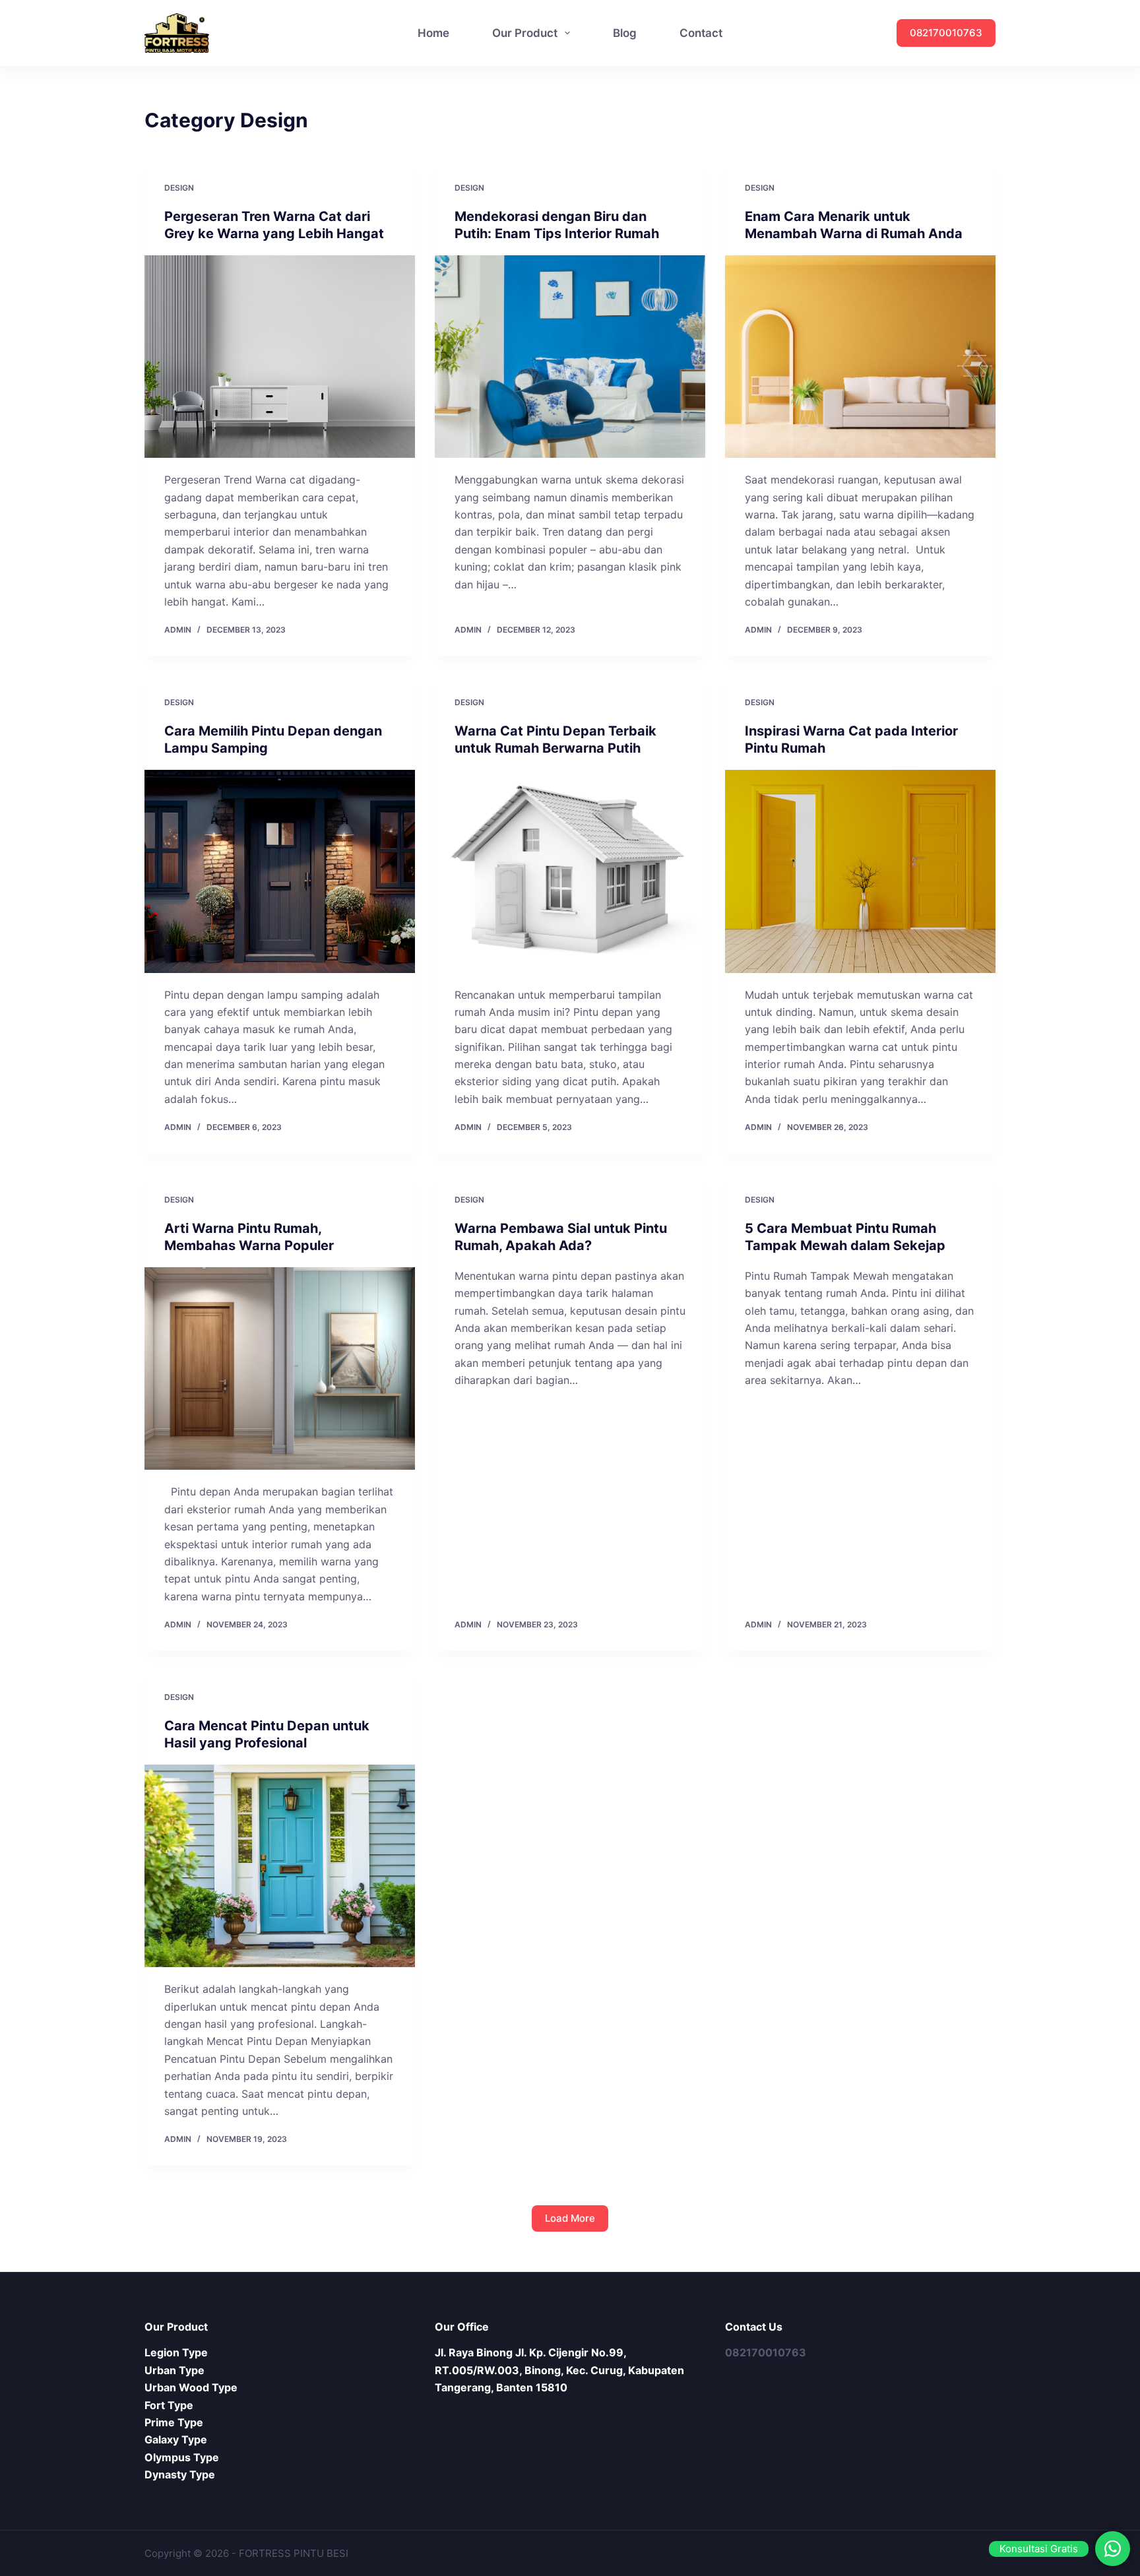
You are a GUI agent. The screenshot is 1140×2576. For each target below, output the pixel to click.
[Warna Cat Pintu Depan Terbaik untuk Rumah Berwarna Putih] (570, 871)
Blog (625, 33)
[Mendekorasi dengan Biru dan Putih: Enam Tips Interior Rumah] (570, 357)
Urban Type (174, 2370)
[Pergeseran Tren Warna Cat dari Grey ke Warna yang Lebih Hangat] (280, 357)
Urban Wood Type (191, 2387)
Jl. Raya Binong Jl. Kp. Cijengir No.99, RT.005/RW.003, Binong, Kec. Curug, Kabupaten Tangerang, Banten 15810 (559, 2370)
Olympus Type (182, 2457)
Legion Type (176, 2352)
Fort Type (169, 2405)
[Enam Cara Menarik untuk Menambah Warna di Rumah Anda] (860, 357)
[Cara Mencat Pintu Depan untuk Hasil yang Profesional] (280, 1866)
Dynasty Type (180, 2474)
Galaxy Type (176, 2439)
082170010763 (946, 33)
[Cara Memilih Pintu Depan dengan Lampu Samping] (280, 871)
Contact (701, 33)
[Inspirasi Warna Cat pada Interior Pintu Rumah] (860, 871)
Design (179, 188)
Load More (570, 2218)
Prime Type (174, 2422)
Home (433, 33)
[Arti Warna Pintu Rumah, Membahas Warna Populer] (280, 1369)
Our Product (525, 33)
